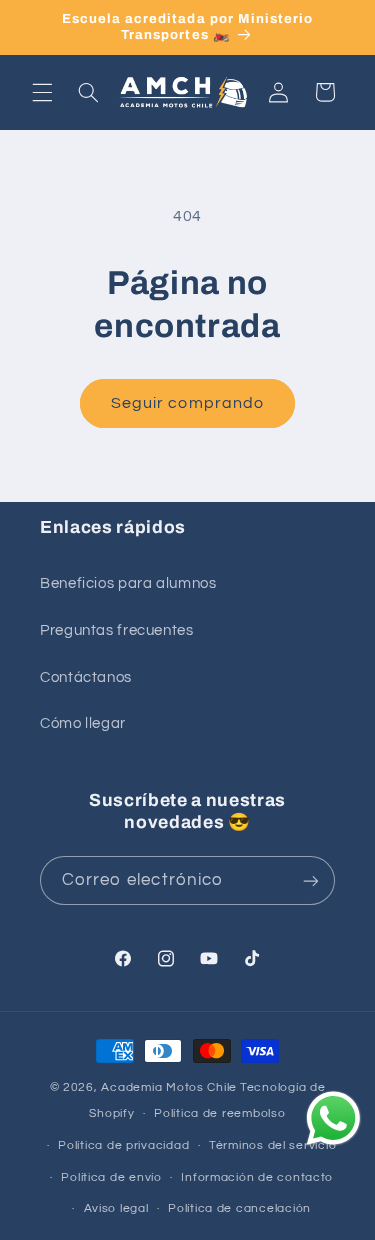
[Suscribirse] (311, 880)
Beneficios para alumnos (128, 583)
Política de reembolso (219, 1113)
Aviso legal (116, 1208)
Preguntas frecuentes (117, 630)
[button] (42, 92)
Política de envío (111, 1177)
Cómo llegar (83, 723)
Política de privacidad (123, 1145)
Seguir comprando (187, 403)
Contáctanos (86, 677)
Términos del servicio (272, 1145)
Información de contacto (257, 1177)
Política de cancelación (239, 1208)
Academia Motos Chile (169, 1087)
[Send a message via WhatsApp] (333, 1118)
